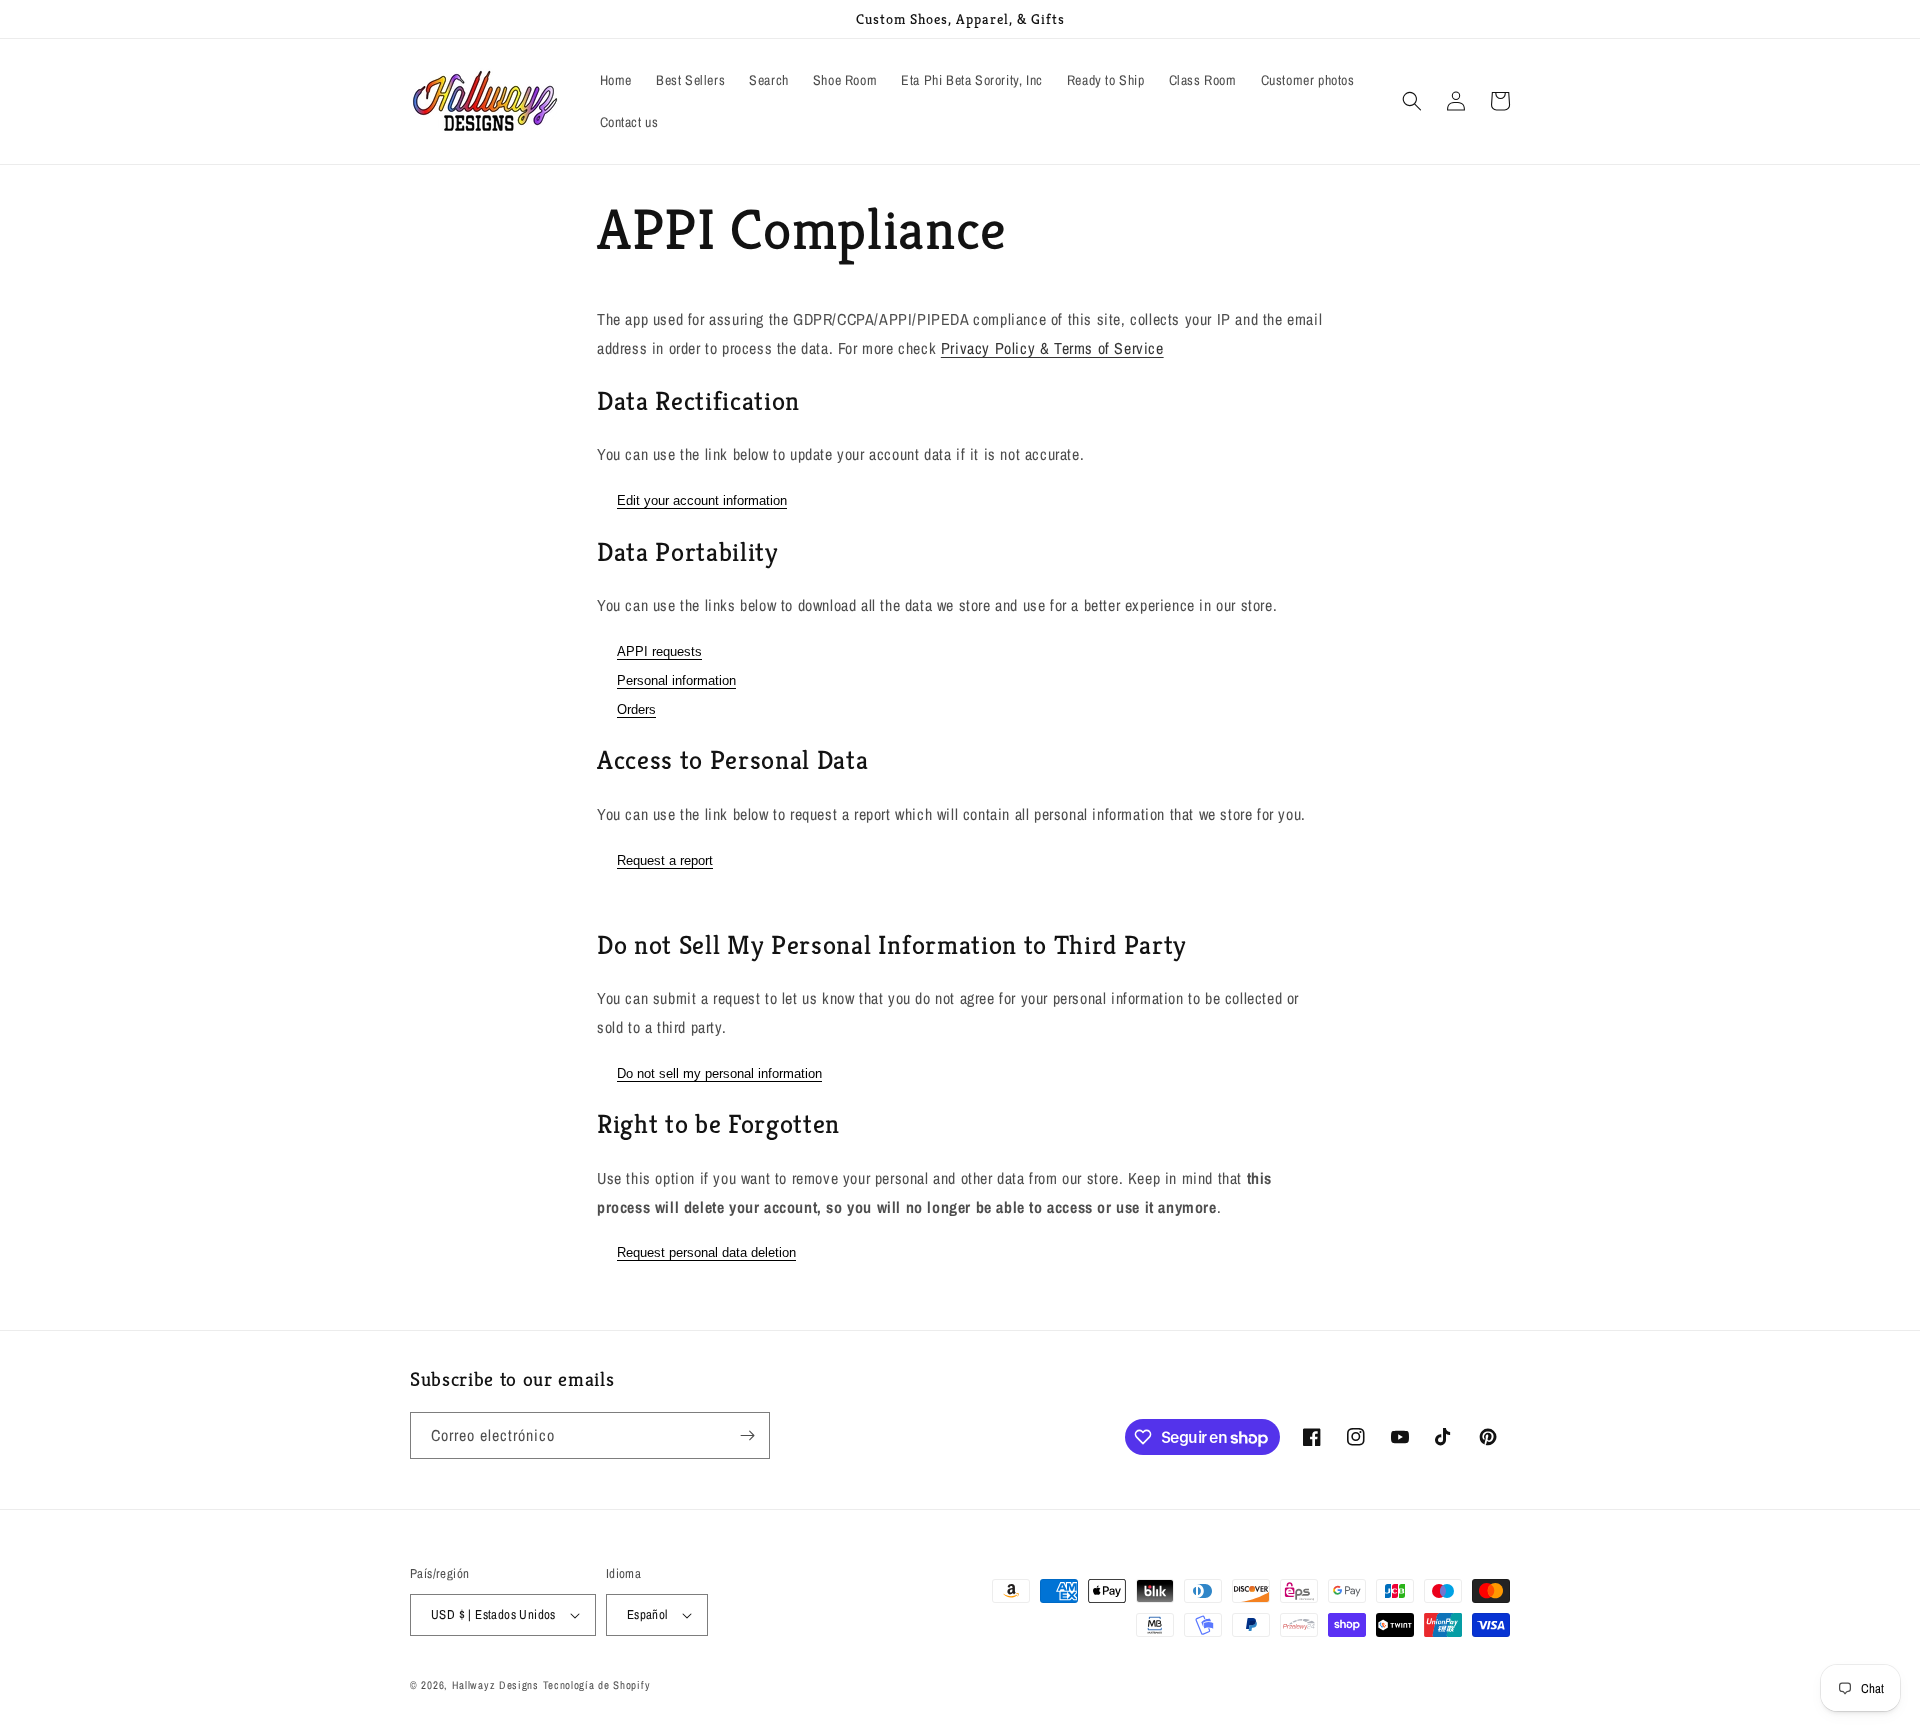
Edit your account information (702, 500)
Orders (636, 709)
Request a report (665, 860)
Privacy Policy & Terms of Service (1052, 348)
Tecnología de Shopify (597, 1685)
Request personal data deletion (706, 1252)
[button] (1412, 101)
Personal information (676, 680)
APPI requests (659, 651)
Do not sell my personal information (719, 1073)
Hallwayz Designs (495, 1685)
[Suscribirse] (747, 1435)
